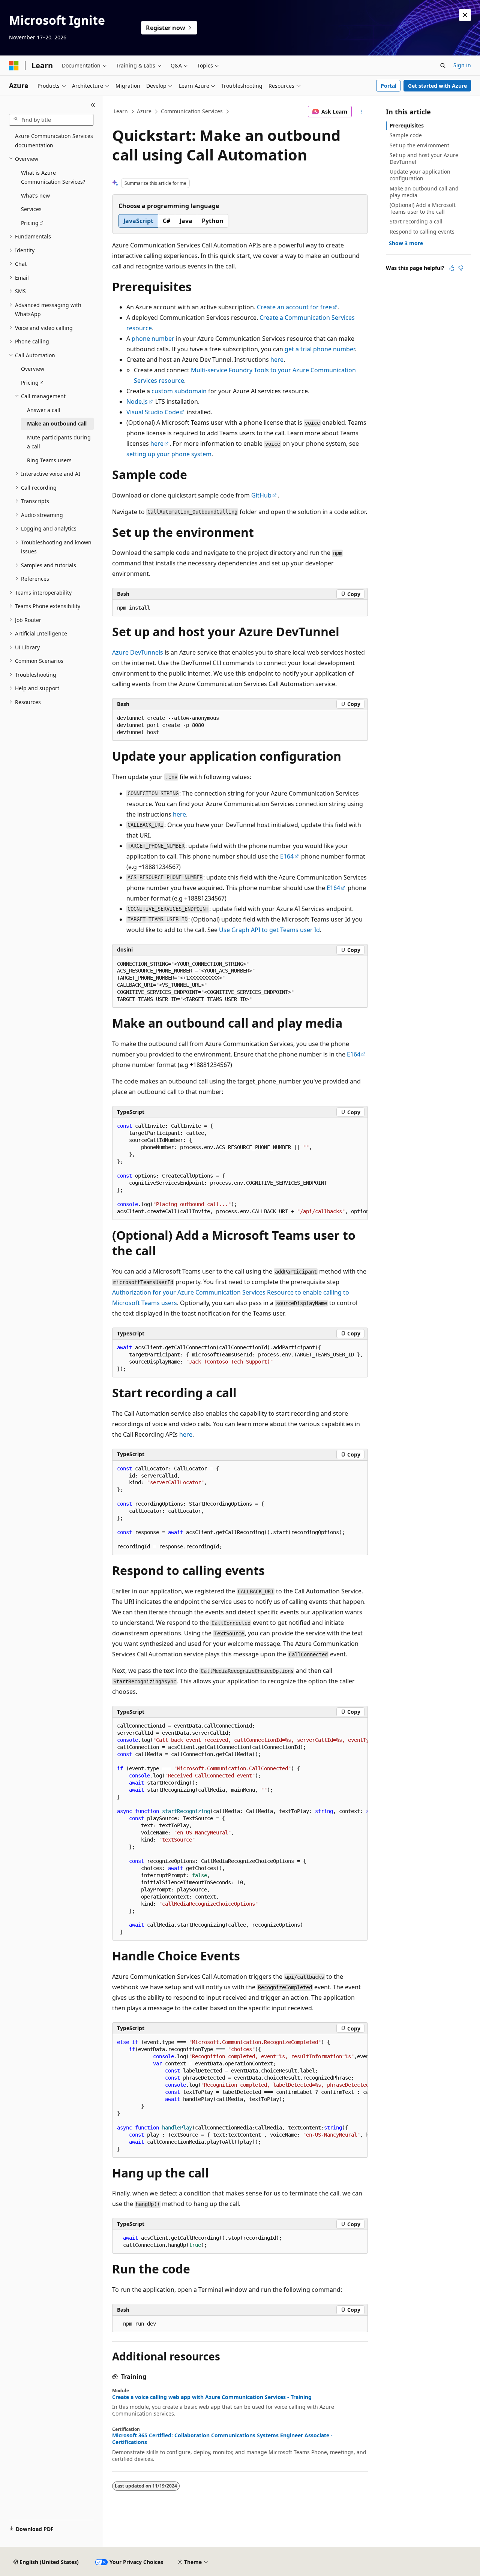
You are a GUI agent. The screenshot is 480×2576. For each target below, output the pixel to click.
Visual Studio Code (153, 412)
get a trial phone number (320, 349)
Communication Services (192, 111)
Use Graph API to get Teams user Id (269, 930)
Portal (388, 86)
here (277, 360)
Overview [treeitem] (33, 369)
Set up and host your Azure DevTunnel (424, 158)
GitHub (261, 495)
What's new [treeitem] (35, 196)
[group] (240, 1169)
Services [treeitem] (31, 209)
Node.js (137, 402)
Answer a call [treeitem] (44, 410)
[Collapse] (93, 105)
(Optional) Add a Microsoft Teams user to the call (423, 208)
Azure (144, 111)
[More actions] (361, 112)
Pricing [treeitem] (30, 223)
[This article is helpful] (452, 268)
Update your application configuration (420, 175)
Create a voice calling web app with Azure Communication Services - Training (212, 2397)
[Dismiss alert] (465, 15)
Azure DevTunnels (138, 652)
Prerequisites (407, 125)
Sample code (406, 135)
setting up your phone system (169, 454)
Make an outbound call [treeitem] (57, 423)
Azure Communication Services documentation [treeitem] (54, 141)
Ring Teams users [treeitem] (49, 460)
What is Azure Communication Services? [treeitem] (53, 177)
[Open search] (443, 66)
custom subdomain (179, 391)
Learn (121, 111)
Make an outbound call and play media (424, 192)
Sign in (462, 65)
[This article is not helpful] (461, 268)
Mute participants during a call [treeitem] (59, 442)
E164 (287, 856)
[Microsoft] (14, 66)
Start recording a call (416, 221)
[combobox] (51, 120)
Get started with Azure (437, 86)
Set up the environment (419, 145)
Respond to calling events (422, 232)
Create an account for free (294, 307)
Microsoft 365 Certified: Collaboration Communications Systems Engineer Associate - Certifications (222, 2439)
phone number (153, 339)
